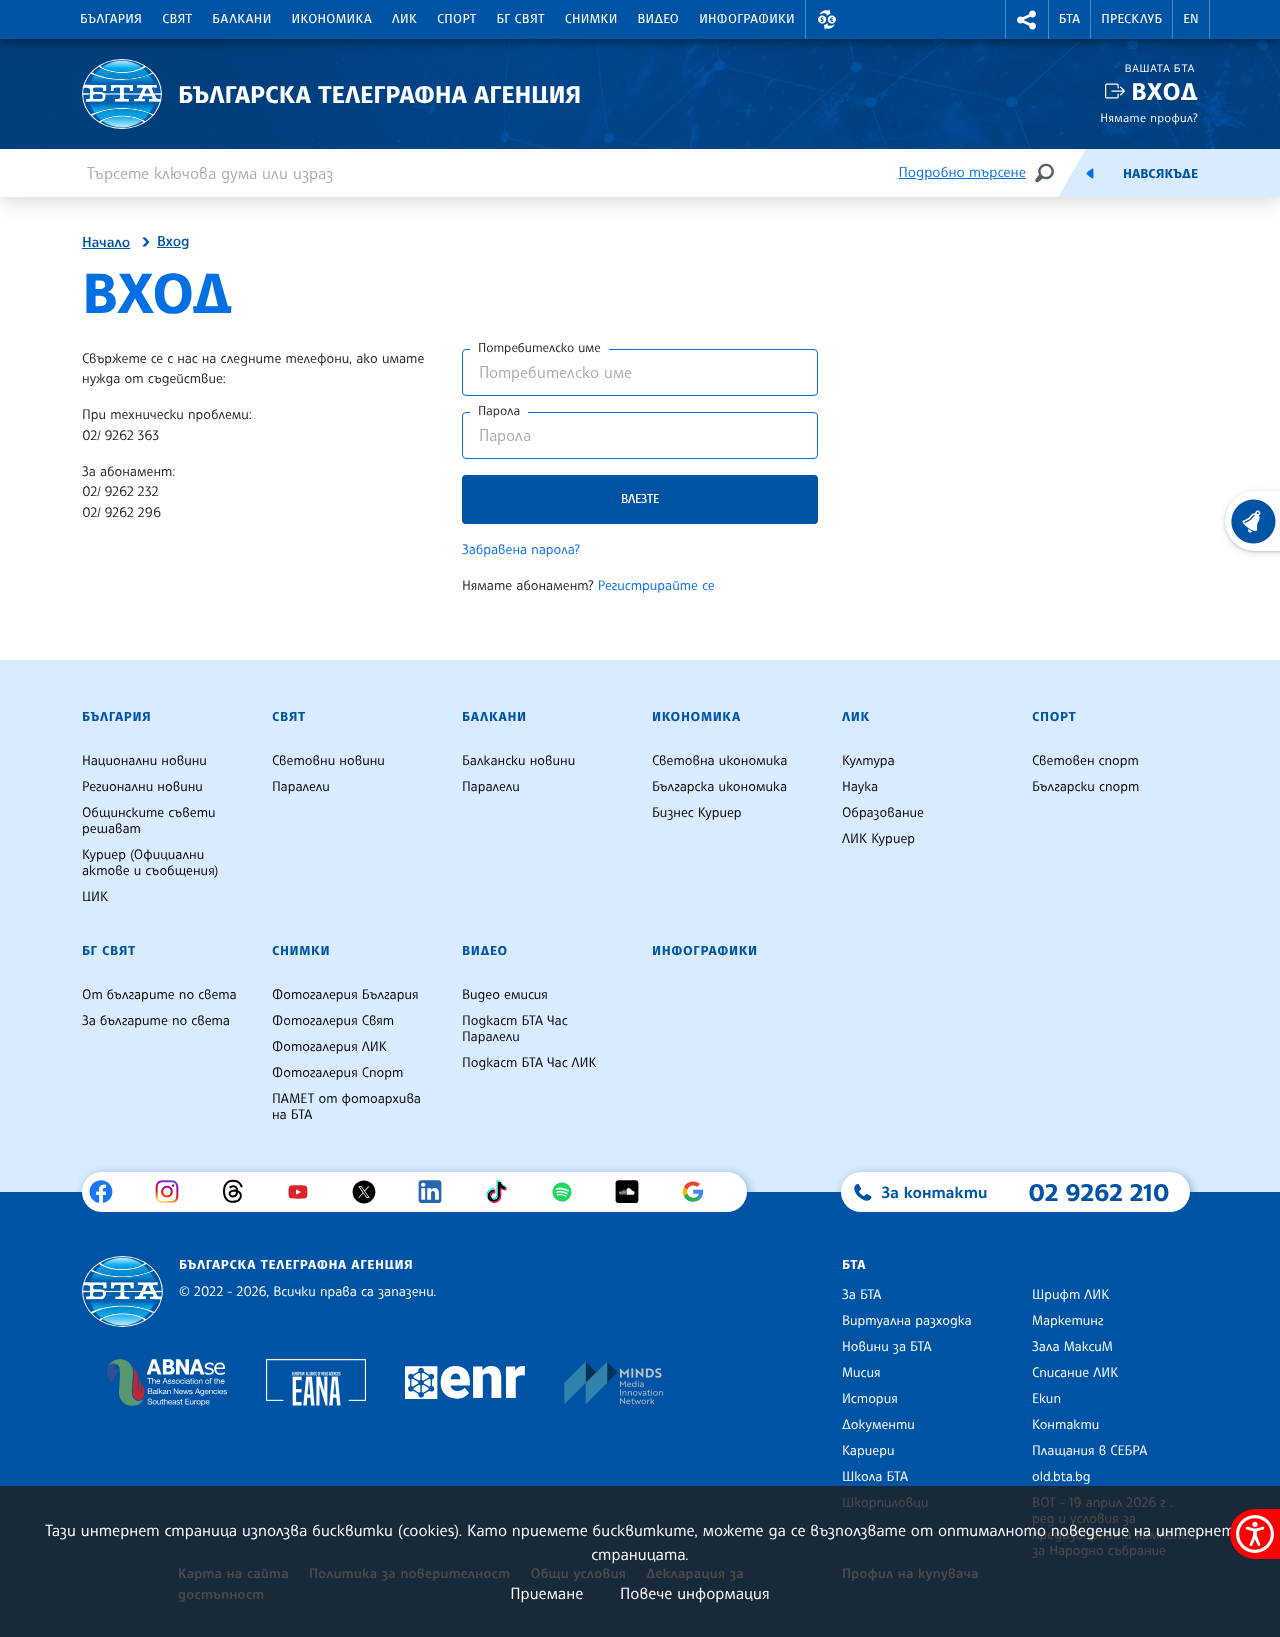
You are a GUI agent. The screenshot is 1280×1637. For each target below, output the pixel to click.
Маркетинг (1067, 1321)
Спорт (456, 19)
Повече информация (695, 1593)
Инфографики (747, 19)
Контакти (1065, 1425)
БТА (1069, 19)
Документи (878, 1425)
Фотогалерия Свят (333, 1021)
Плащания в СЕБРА (1089, 1451)
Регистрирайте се (656, 586)
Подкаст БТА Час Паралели (515, 1029)
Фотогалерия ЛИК (329, 1047)
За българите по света (156, 1021)
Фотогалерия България (345, 995)
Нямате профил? (1149, 117)
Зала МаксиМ (1072, 1347)
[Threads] (240, 1192)
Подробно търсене (962, 172)
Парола (499, 411)
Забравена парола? (521, 550)
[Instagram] (174, 1192)
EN (1191, 19)
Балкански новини (518, 761)
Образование (883, 813)
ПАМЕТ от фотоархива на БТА (346, 1107)
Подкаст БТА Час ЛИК (529, 1063)
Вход (1164, 91)
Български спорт (1085, 787)
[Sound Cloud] (634, 1192)
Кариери (868, 1451)
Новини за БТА (887, 1347)
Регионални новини (142, 787)
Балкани (241, 19)
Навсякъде (1160, 174)
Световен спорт (1085, 761)
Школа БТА (875, 1477)
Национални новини (144, 761)
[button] (827, 19)
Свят (177, 19)
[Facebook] (108, 1192)
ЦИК (95, 897)
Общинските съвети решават (149, 821)
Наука (860, 787)
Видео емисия (505, 995)
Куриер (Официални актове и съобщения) (150, 863)
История (870, 1399)
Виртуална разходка (907, 1321)
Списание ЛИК (1075, 1373)
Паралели (301, 787)
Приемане (546, 1593)
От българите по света (159, 995)
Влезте (640, 498)
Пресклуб (1131, 19)
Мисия (861, 1373)
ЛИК (404, 19)
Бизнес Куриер (697, 813)
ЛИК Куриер (878, 839)
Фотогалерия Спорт (337, 1073)
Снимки (591, 19)
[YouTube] (305, 1192)
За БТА (861, 1295)
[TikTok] (503, 1192)
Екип (1046, 1399)
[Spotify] (569, 1192)
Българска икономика (719, 787)
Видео (659, 19)
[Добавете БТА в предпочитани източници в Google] (700, 1192)
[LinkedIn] (437, 1192)
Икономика (332, 19)
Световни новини (328, 761)
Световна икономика (719, 761)
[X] (371, 1192)
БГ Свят (521, 19)
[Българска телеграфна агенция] (122, 1291)
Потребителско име (539, 348)
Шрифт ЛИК (1070, 1295)
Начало (106, 243)
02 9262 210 (1099, 1192)
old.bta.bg (1061, 1477)
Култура (868, 761)
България (111, 19)
